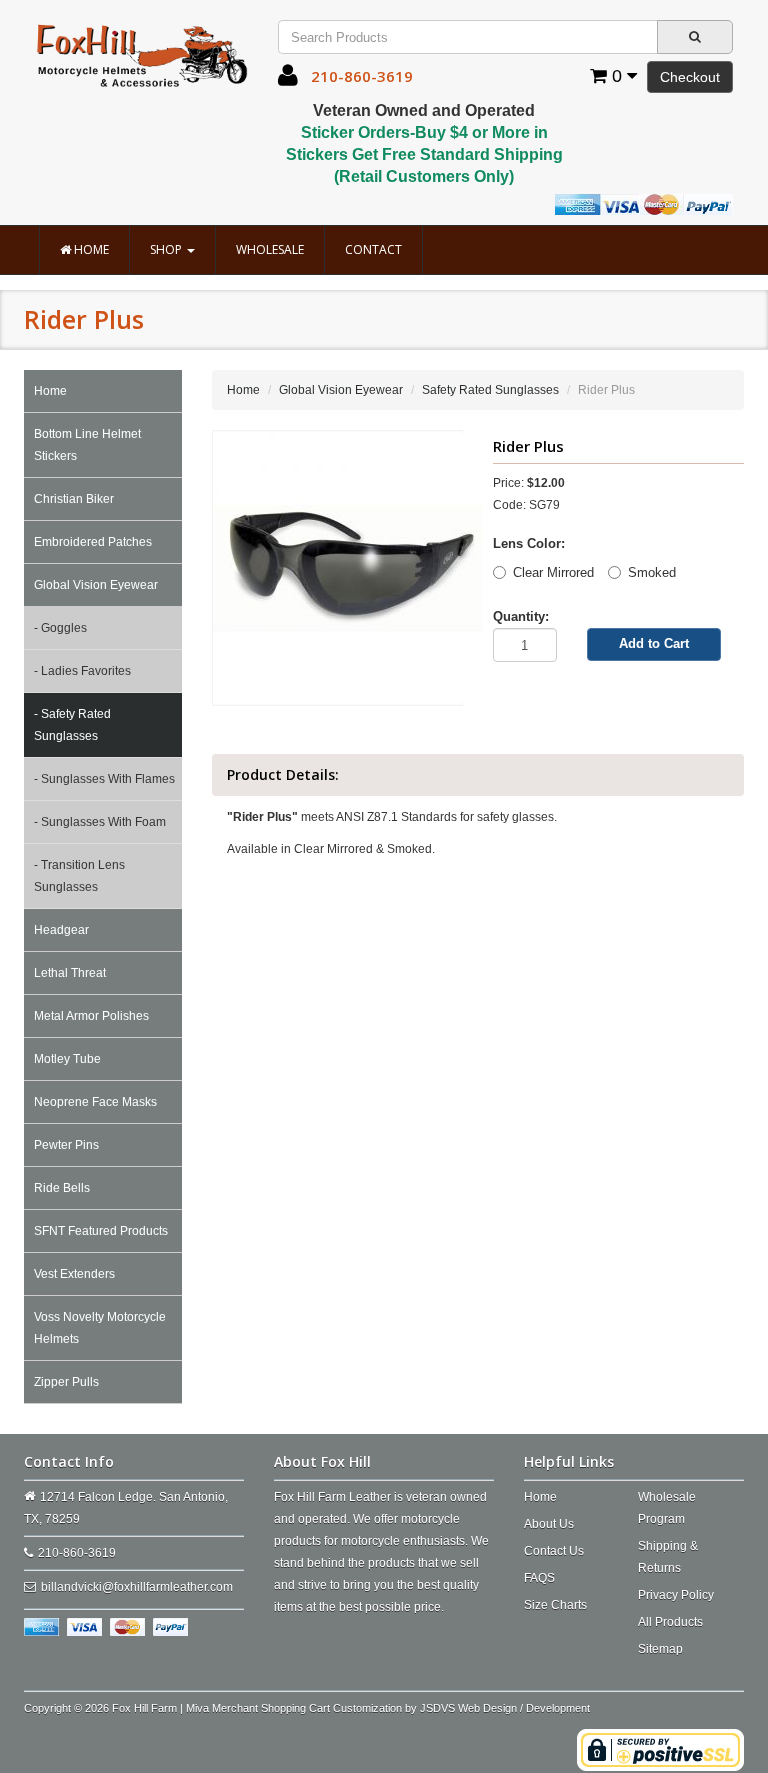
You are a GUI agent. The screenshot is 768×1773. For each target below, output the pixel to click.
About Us (549, 1524)
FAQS (539, 1578)
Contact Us (554, 1551)
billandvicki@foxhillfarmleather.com (137, 1587)
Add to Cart (654, 643)
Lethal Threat (70, 973)
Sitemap (660, 1649)
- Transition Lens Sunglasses (79, 876)
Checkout (690, 77)
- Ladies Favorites (82, 671)
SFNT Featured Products (101, 1231)
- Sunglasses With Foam (100, 822)
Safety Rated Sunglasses (490, 390)
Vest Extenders (74, 1274)
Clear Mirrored (553, 572)
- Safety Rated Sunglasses (72, 725)
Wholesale (270, 249)
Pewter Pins (66, 1145)
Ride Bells (62, 1188)
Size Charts (555, 1605)
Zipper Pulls (66, 1382)
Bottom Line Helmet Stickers (87, 445)
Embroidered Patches (93, 542)
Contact (373, 249)
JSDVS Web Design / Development (505, 1708)
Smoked (652, 572)
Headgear (61, 930)
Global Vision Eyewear (96, 585)
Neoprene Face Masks (95, 1102)
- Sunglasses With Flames (104, 779)
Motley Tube (67, 1059)
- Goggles (60, 628)
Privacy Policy (676, 1595)
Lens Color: (529, 543)
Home (90, 249)
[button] (288, 80)
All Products (670, 1622)
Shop (167, 249)
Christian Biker (74, 499)
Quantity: (521, 616)
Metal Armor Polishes (91, 1016)
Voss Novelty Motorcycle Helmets (100, 1328)
